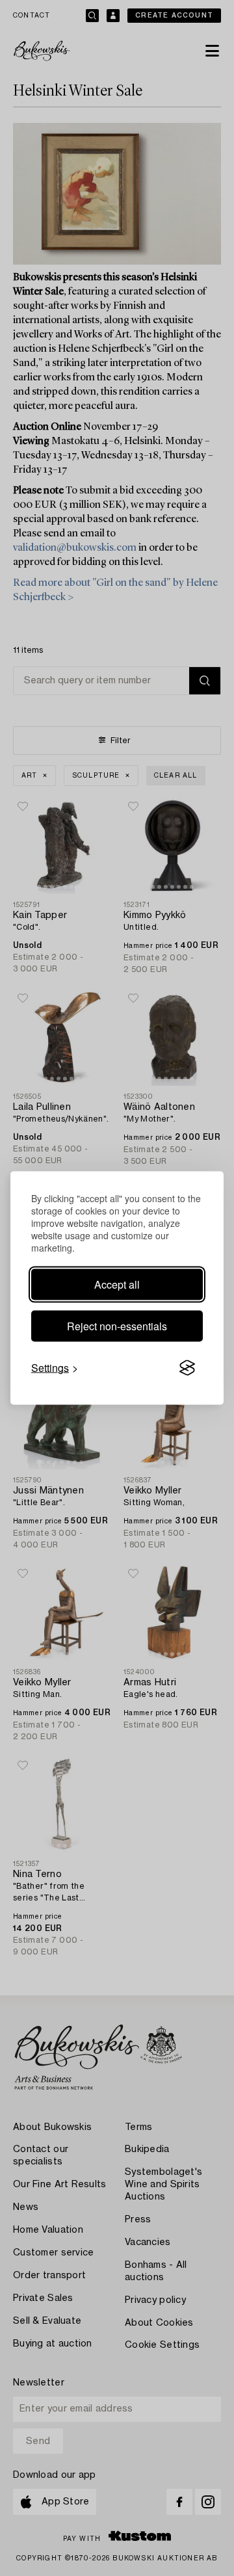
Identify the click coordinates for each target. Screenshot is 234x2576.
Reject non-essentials (117, 1326)
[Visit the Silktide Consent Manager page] (187, 1368)
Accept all (117, 1284)
